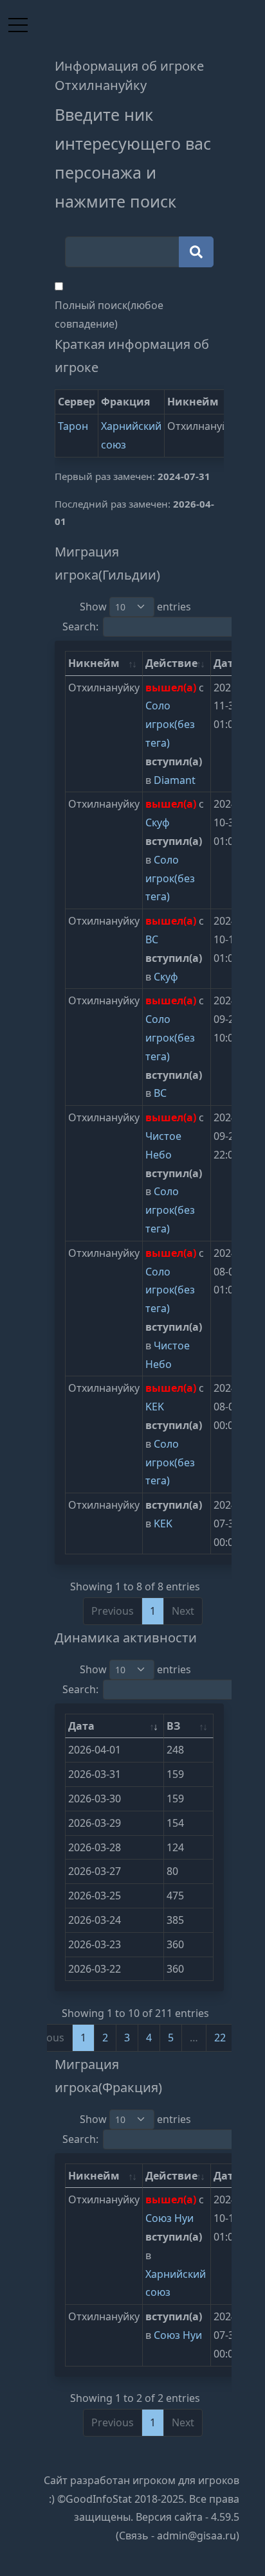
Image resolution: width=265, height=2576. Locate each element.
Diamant (175, 780)
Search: (80, 626)
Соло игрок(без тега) (170, 724)
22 (220, 2038)
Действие (171, 663)
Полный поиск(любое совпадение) (109, 315)
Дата (81, 1726)
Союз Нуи (169, 2218)
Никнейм (94, 663)
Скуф (158, 822)
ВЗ (173, 1726)
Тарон (73, 426)
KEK (155, 1407)
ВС (152, 939)
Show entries (135, 607)
